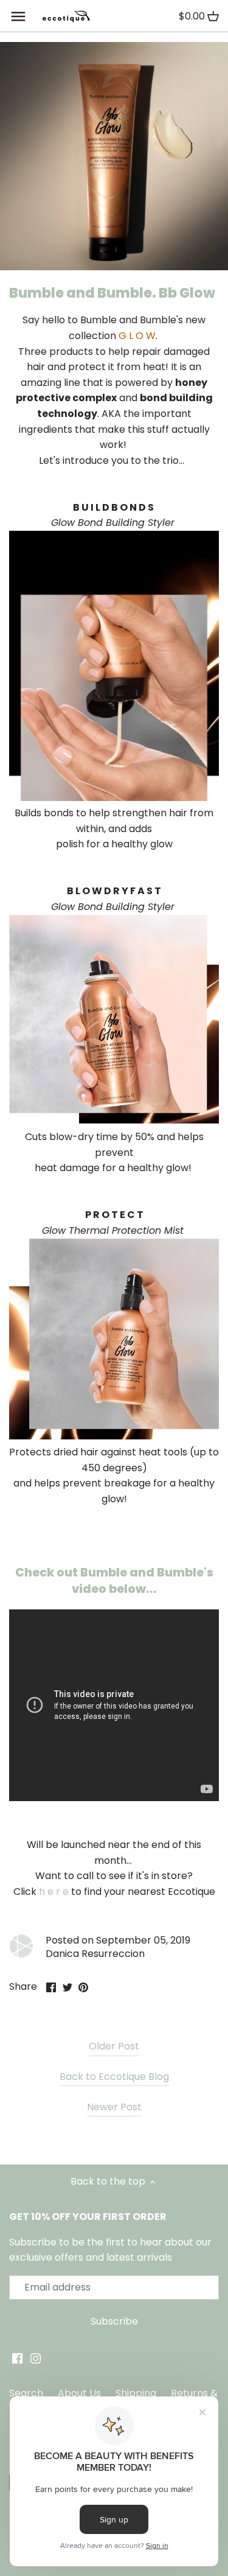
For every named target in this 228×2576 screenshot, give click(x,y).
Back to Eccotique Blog (114, 2077)
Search (26, 2393)
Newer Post (114, 2107)
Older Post (114, 2046)
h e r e (54, 1892)
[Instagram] (36, 2358)
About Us (79, 2393)
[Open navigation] (18, 16)
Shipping (136, 2393)
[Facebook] (17, 2358)
